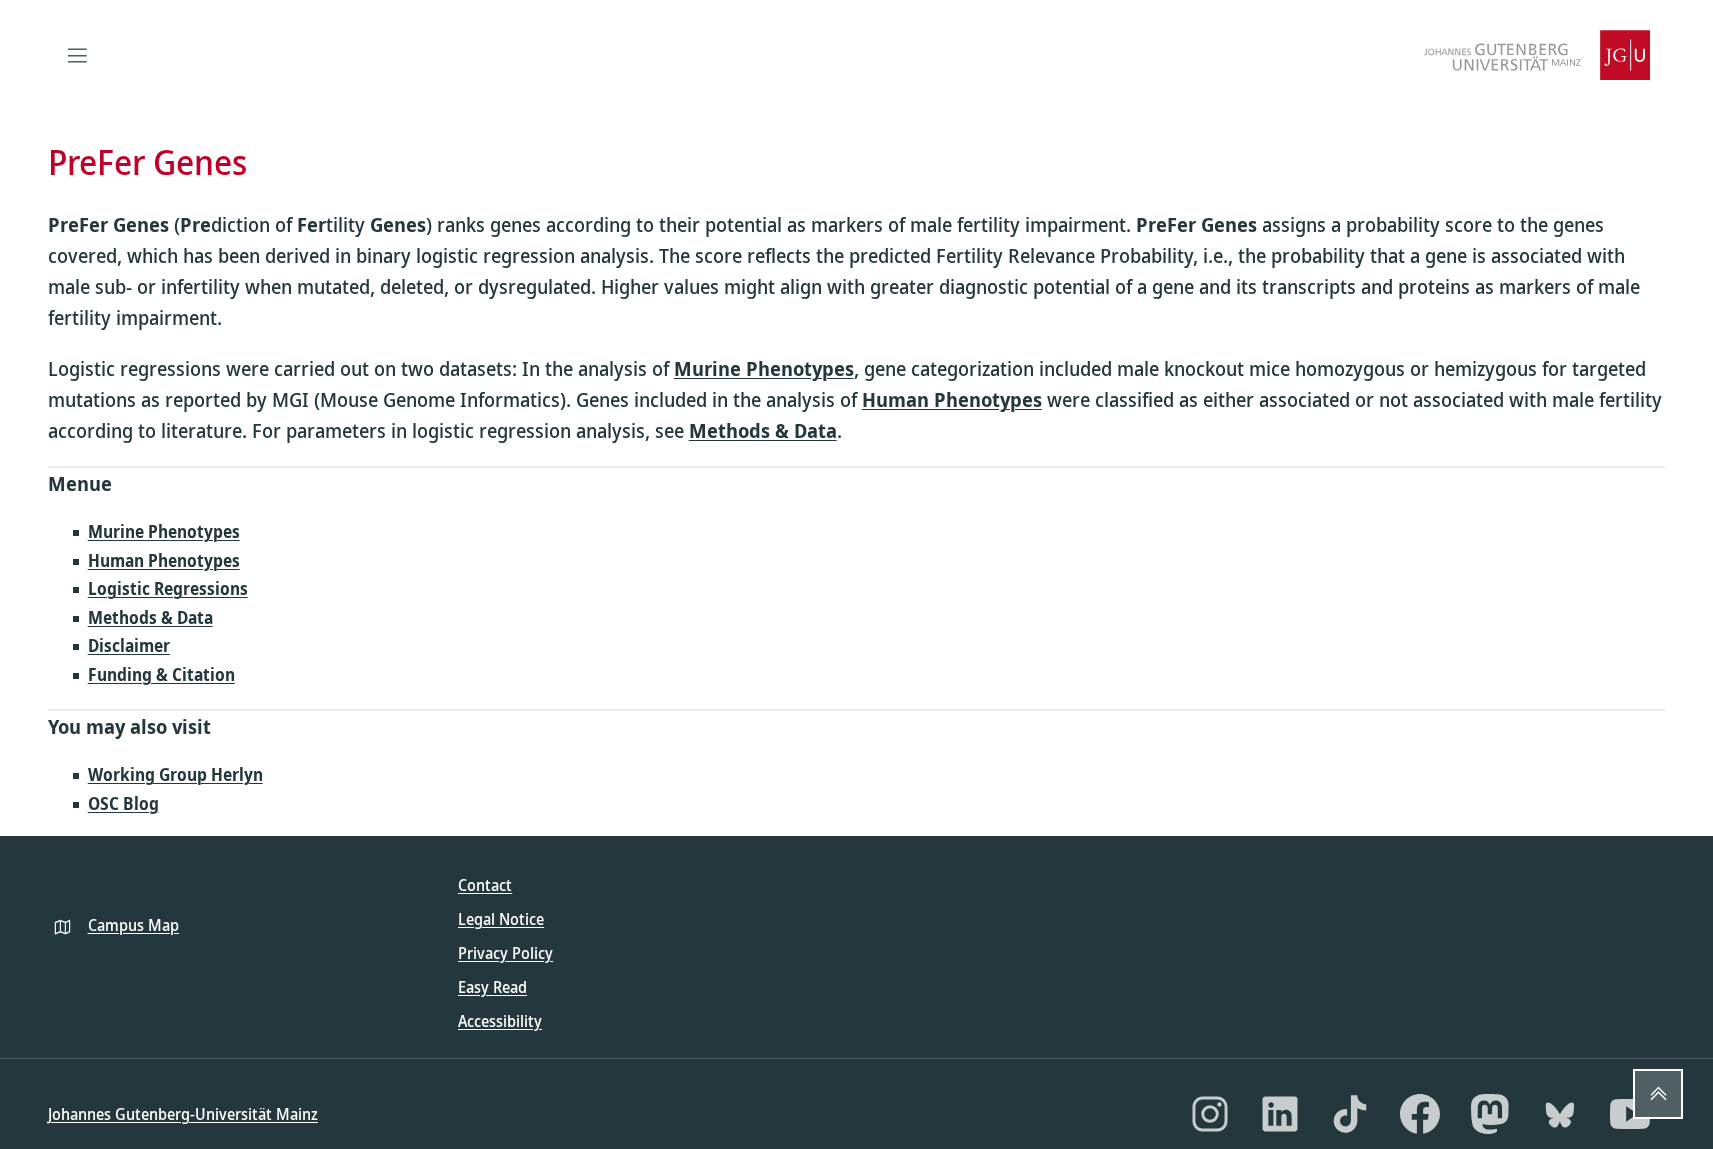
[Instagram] (1210, 1114)
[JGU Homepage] (1537, 55)
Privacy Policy (505, 953)
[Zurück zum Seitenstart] (1658, 1094)
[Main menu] (78, 55)
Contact (485, 885)
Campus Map (133, 925)
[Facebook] (1420, 1114)
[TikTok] (1350, 1114)
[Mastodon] (1490, 1114)
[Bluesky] (1560, 1114)
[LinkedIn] (1280, 1114)
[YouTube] (1630, 1114)
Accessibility (500, 1021)
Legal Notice (501, 919)
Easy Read (492, 987)
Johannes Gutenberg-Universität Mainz (183, 1114)
